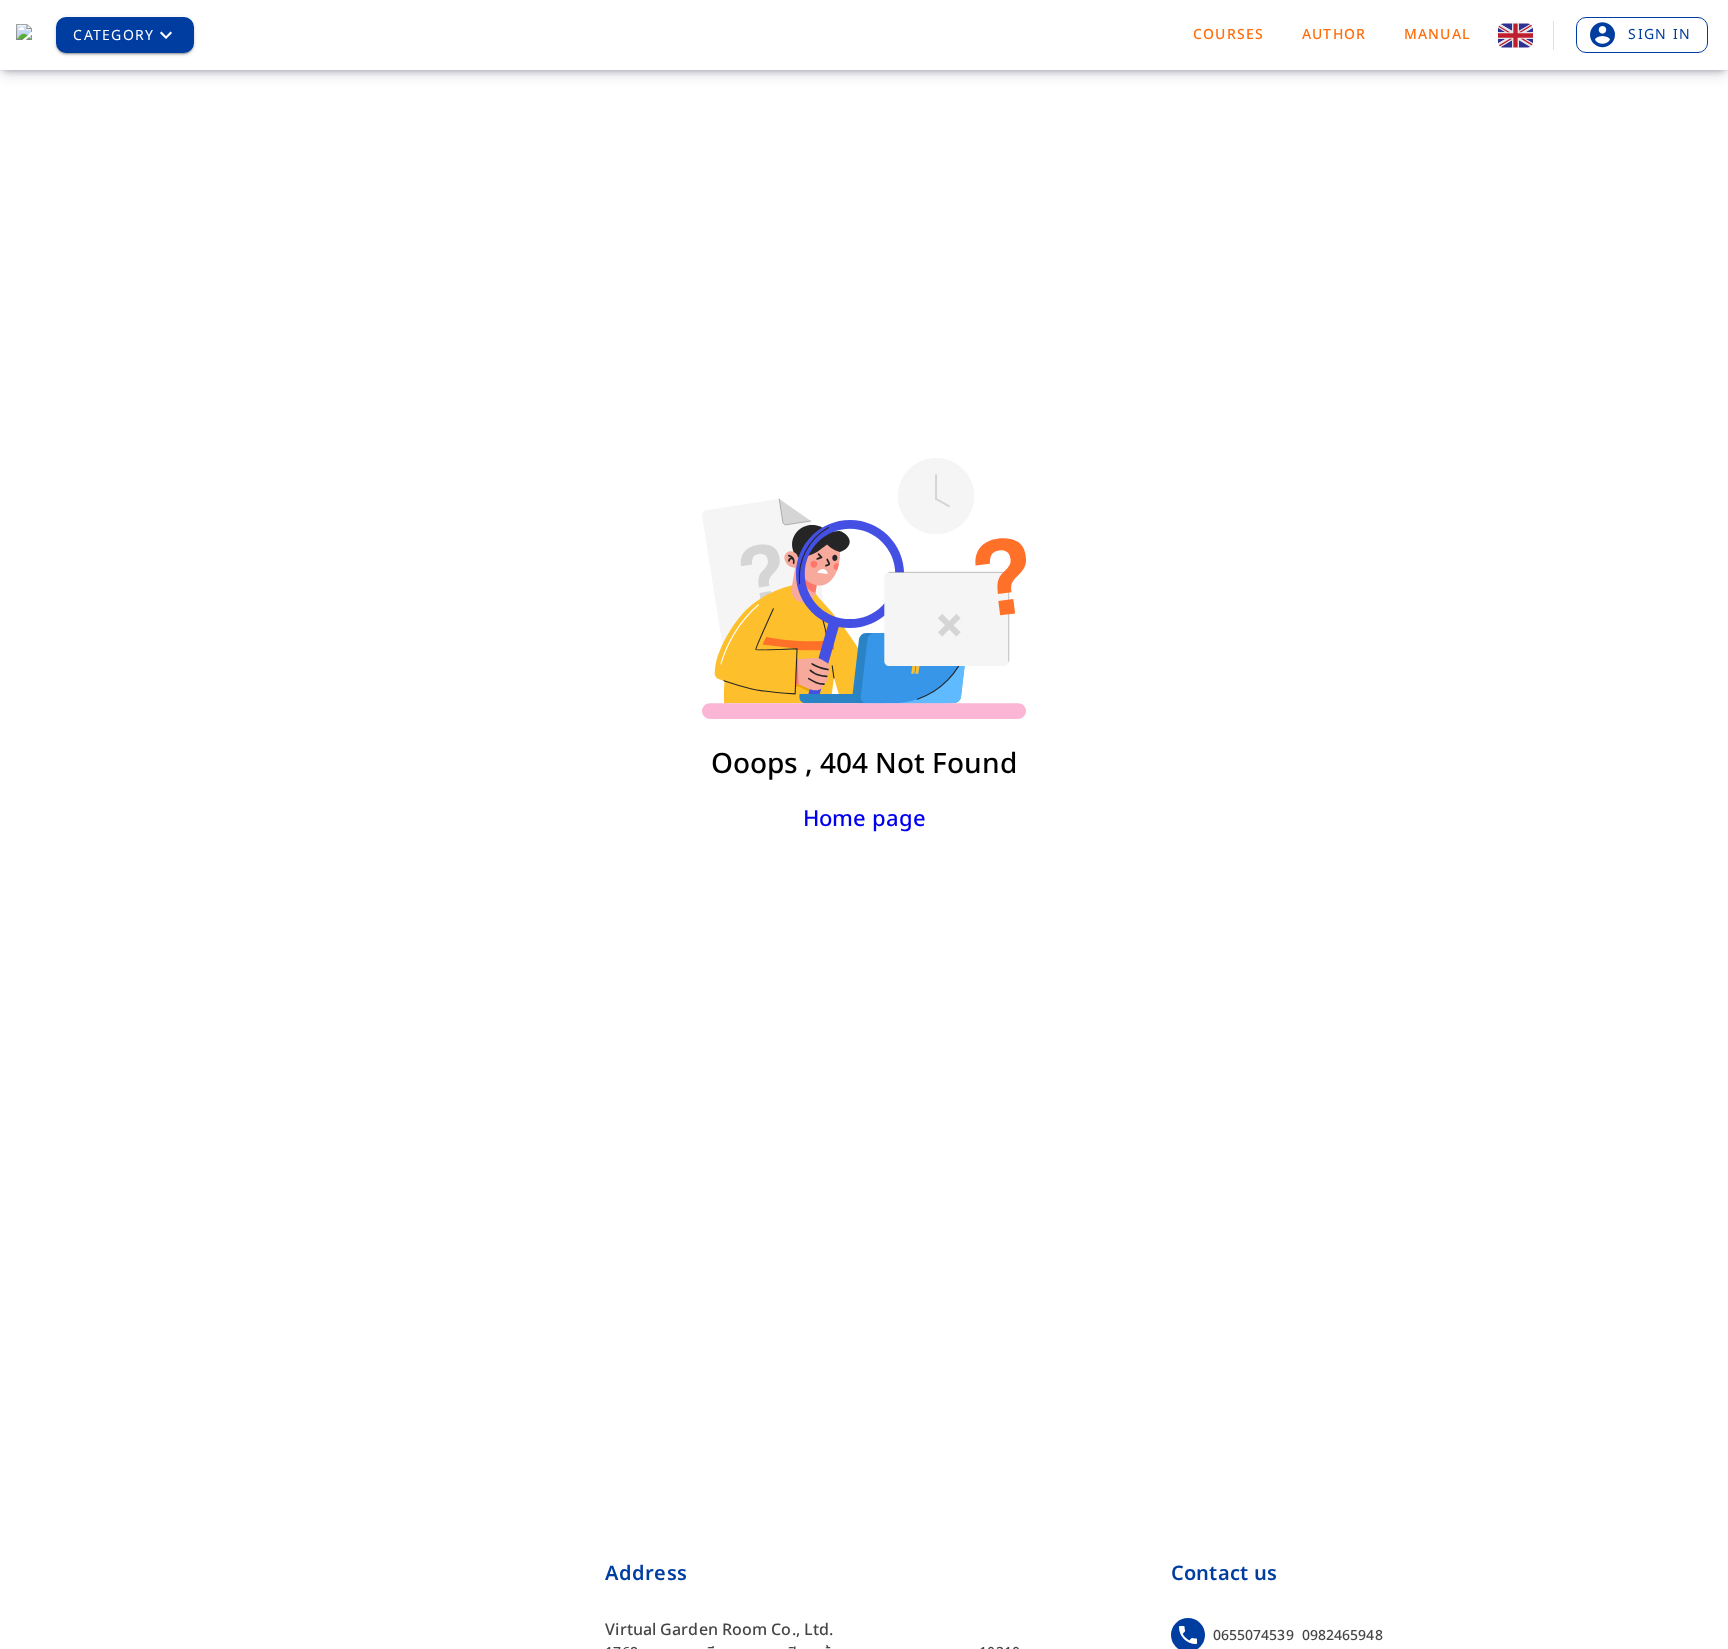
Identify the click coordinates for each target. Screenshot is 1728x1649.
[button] (125, 35)
